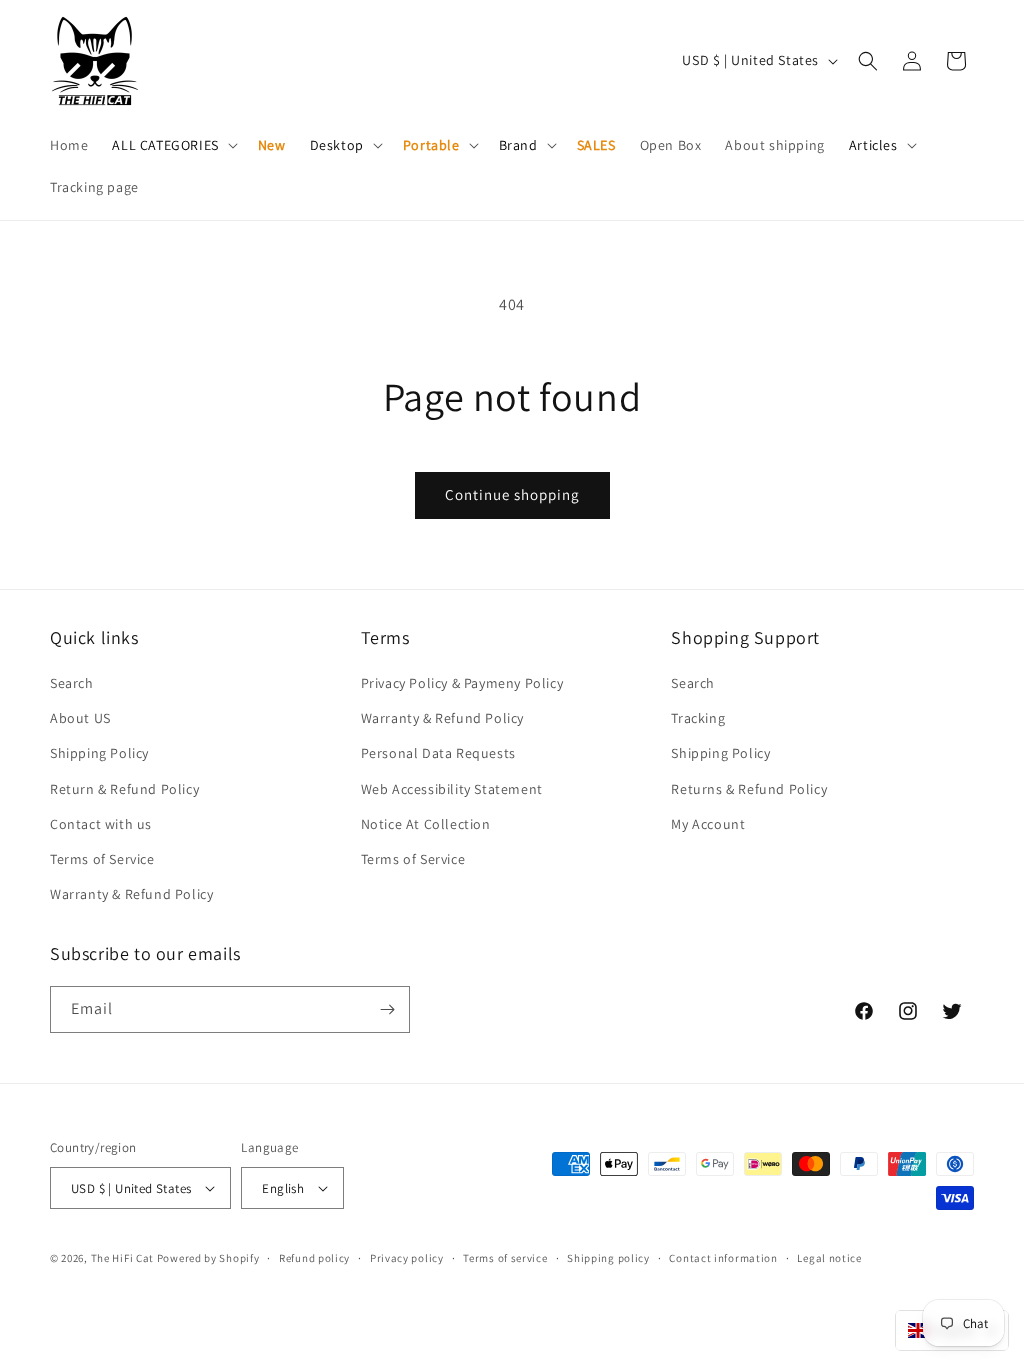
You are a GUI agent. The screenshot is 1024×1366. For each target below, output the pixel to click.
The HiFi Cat (122, 1258)
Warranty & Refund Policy (131, 894)
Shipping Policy (99, 753)
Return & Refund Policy (124, 789)
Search (72, 683)
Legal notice (829, 1258)
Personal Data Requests (438, 753)
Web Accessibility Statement (452, 789)
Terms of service (505, 1258)
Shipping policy (608, 1258)
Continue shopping (512, 494)
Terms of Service (102, 859)
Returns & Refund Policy (749, 789)
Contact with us (101, 824)
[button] (172, 145)
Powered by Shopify (208, 1258)
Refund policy (314, 1258)
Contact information (723, 1258)
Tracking (698, 718)
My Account (708, 824)
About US (80, 718)
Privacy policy (407, 1258)
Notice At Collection (426, 824)
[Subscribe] (387, 1009)
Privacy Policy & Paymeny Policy (462, 683)
